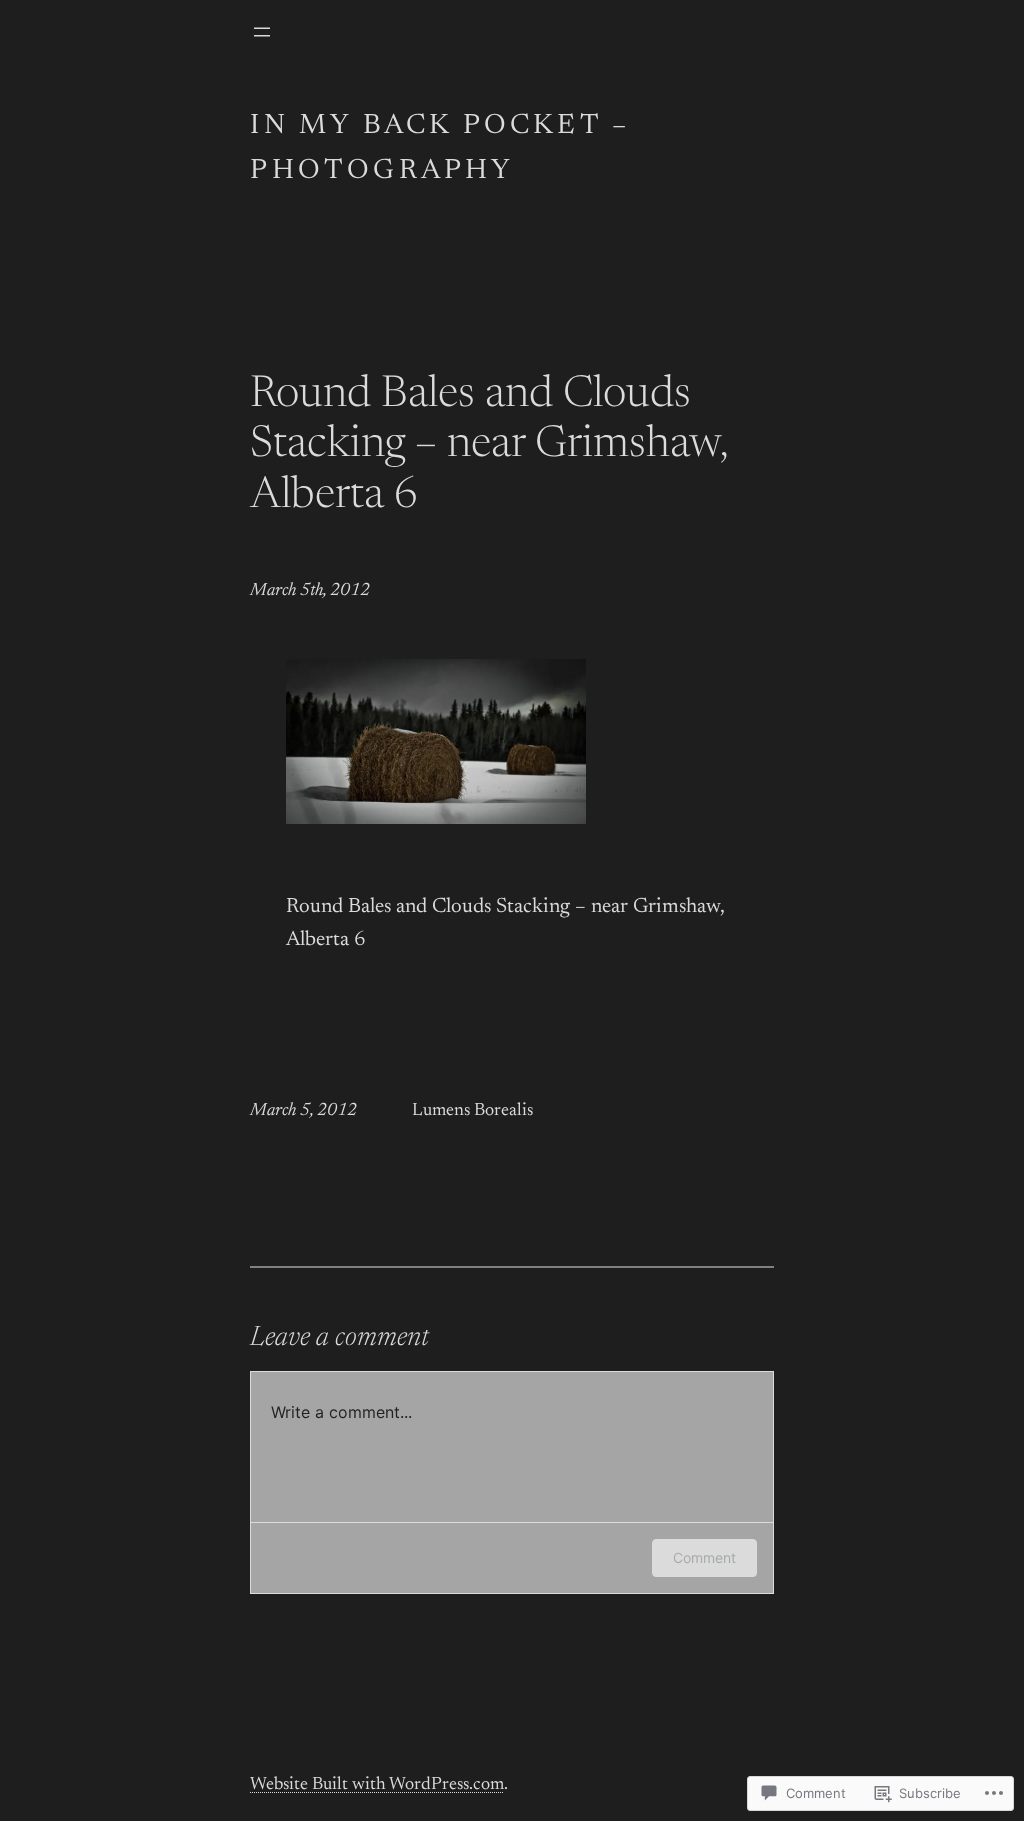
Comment (704, 1557)
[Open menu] (262, 32)
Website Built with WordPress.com (377, 1785)
